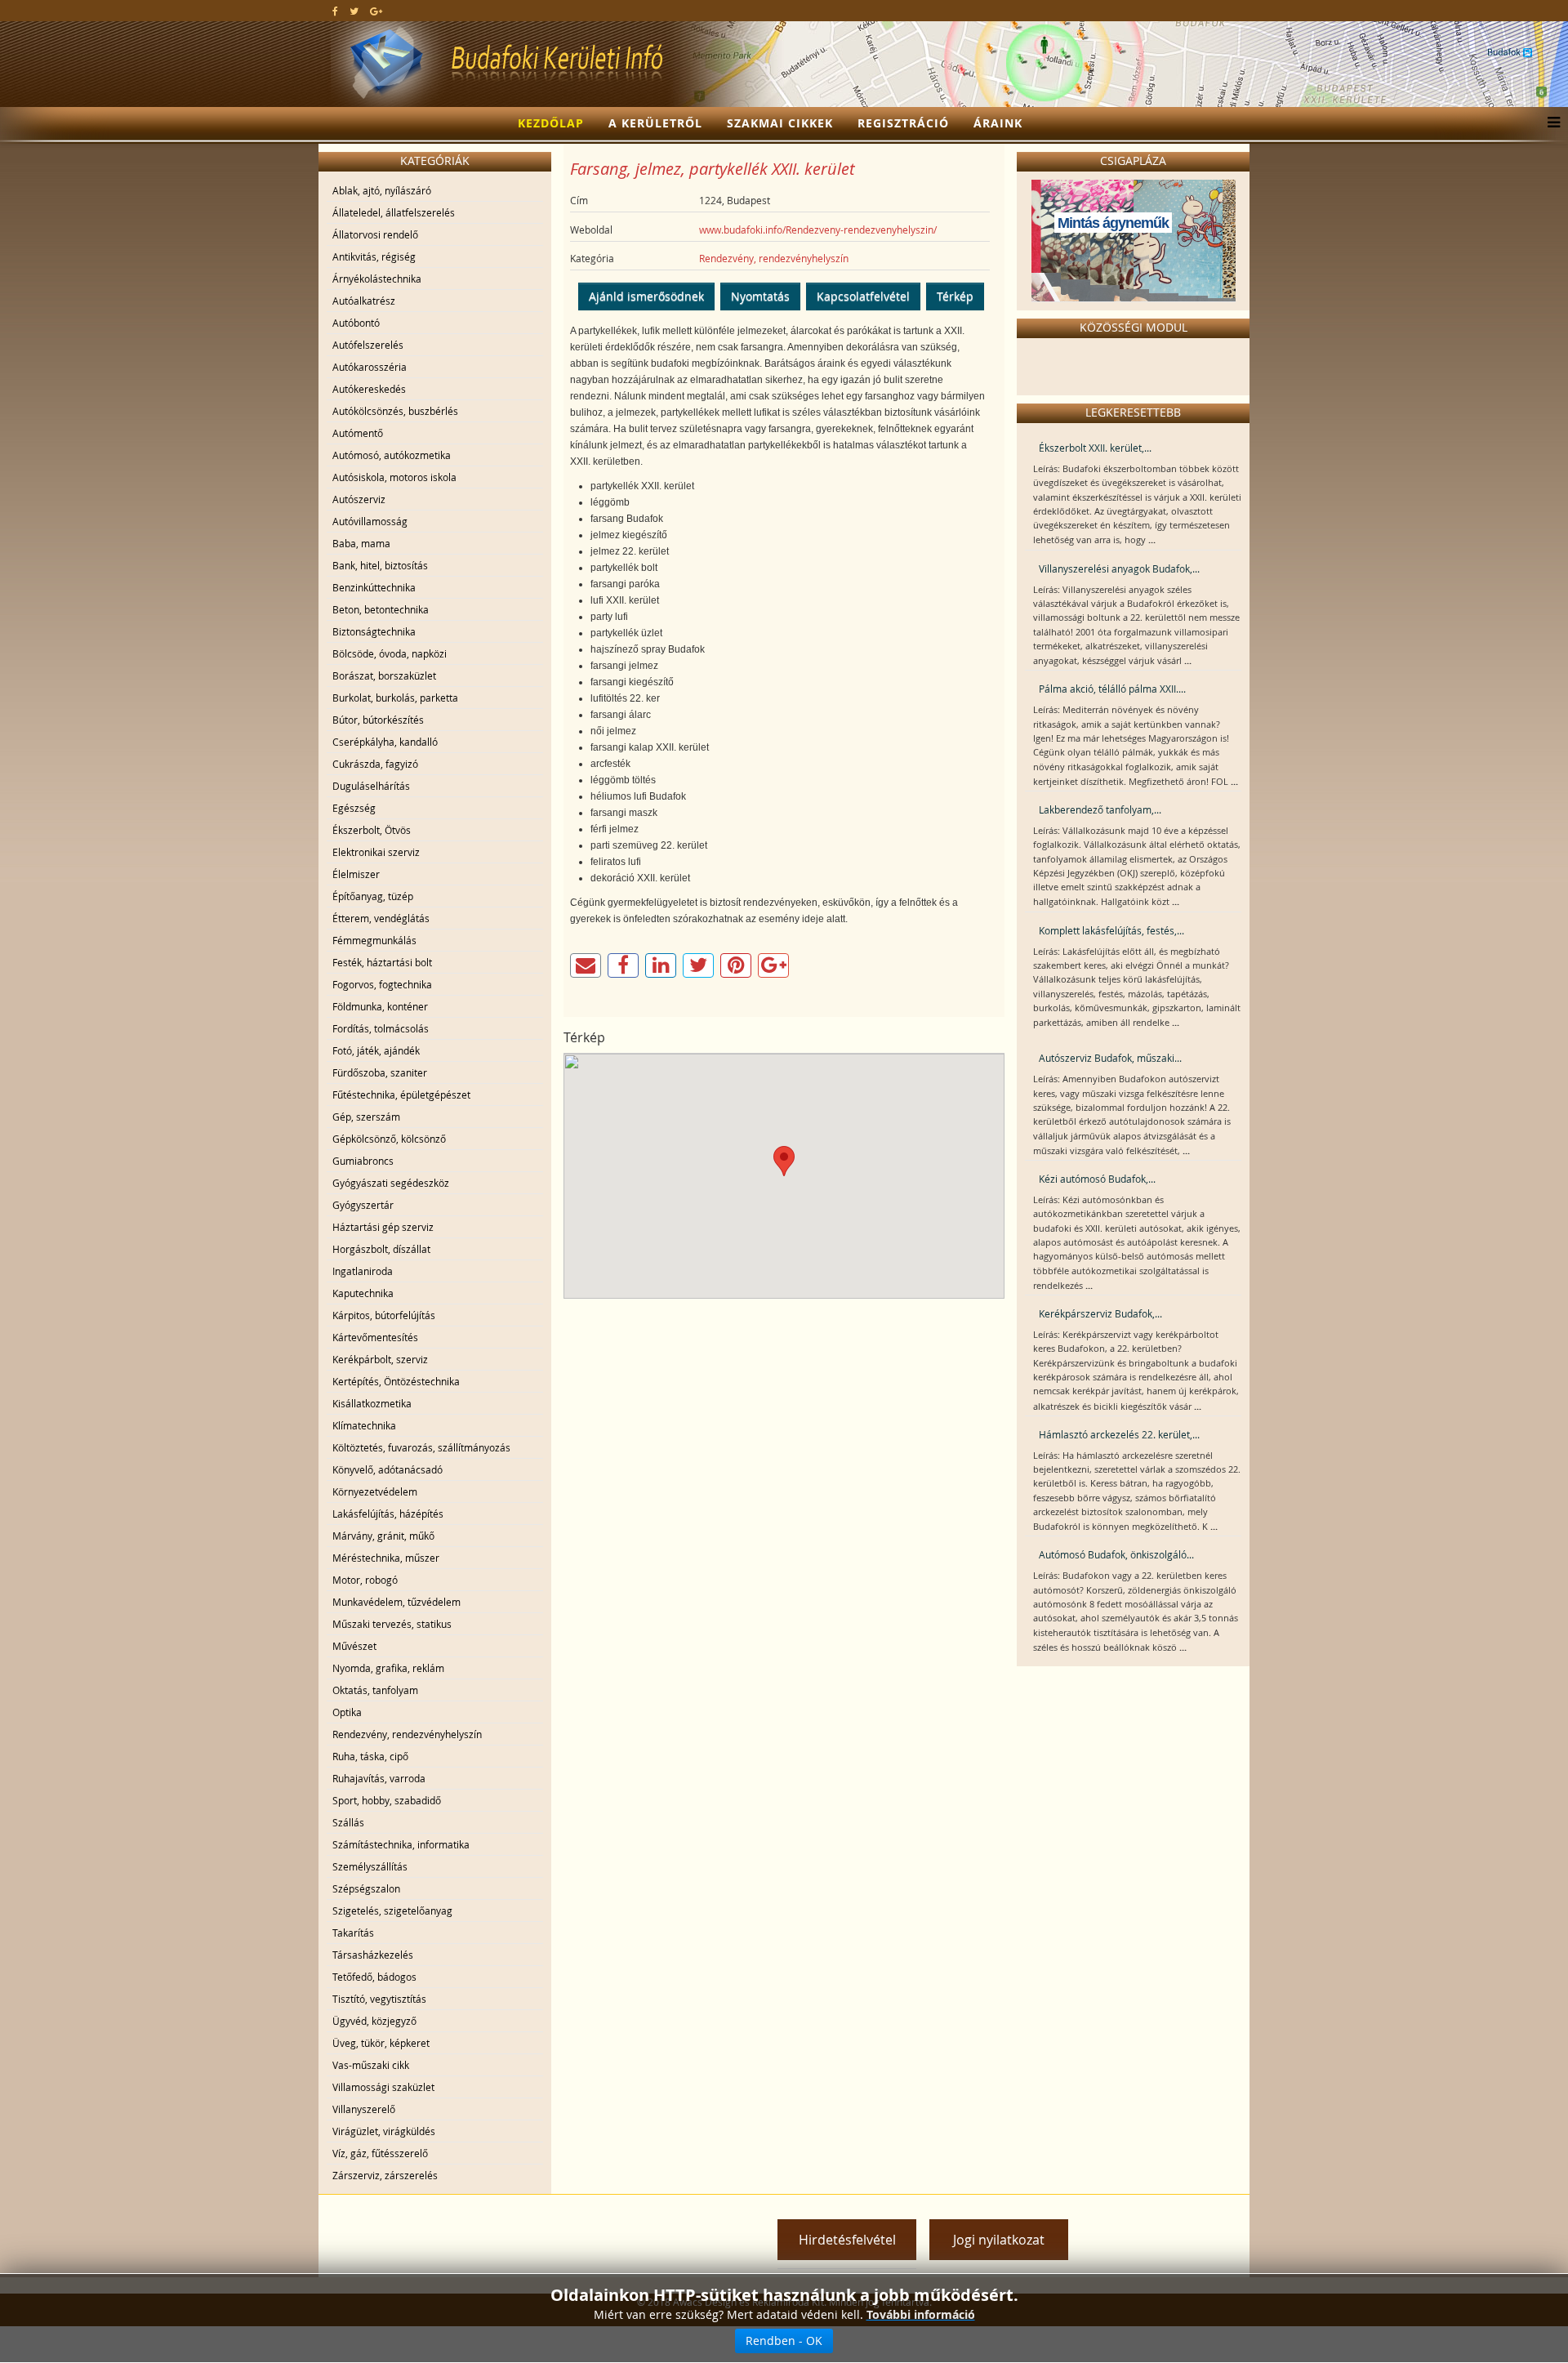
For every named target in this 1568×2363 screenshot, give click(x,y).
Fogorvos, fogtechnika (382, 984)
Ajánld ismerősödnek (646, 296)
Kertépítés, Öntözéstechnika (396, 1381)
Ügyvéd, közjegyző (374, 2021)
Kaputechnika (363, 1293)
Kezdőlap (551, 123)
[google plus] (376, 11)
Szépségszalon (366, 1888)
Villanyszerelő (364, 2109)
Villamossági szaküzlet (383, 2087)
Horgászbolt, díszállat (381, 1249)
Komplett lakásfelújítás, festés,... (1111, 930)
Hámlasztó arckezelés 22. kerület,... (1119, 1434)
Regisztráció (903, 123)
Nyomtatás (760, 296)
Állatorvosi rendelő (375, 234)
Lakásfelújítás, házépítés (388, 1514)
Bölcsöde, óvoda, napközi (390, 653)
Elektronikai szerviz (376, 852)
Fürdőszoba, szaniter (380, 1072)
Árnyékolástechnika (377, 279)
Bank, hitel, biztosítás (380, 565)
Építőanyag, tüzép (373, 896)
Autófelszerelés (368, 345)
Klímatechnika (364, 1425)
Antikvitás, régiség (374, 256)
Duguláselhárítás (371, 786)
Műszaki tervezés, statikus (392, 1624)
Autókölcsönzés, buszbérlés (395, 411)
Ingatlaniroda (363, 1271)
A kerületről (655, 123)
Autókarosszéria (370, 367)
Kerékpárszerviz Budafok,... (1100, 1313)
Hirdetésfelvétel (847, 2240)
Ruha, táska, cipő (370, 1756)
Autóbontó (356, 323)
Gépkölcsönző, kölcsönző (389, 1139)
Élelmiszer (356, 874)
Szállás (348, 1822)
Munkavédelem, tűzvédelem (396, 1602)
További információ (921, 2314)
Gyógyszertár (363, 1205)
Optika (347, 1712)
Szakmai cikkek (780, 123)
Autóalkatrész (364, 301)
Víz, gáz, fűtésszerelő (380, 2153)
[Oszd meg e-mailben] (586, 965)
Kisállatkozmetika (372, 1403)
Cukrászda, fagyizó (375, 764)
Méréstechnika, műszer (386, 1558)
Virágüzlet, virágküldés (384, 2131)
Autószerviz (359, 499)
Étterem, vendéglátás (381, 918)
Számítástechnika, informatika (401, 1844)
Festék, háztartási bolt (382, 962)
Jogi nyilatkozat (999, 2240)
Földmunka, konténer (380, 1006)
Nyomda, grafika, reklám (388, 1668)
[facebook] (335, 11)
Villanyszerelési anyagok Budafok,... (1119, 568)
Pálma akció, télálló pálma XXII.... (1112, 689)
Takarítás (353, 1933)
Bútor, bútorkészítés (378, 720)
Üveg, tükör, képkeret (381, 2043)
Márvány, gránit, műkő (383, 1536)
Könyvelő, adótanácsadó (388, 1469)
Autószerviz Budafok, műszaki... (1110, 1058)
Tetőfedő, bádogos (374, 1977)
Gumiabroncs (363, 1161)
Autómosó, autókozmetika (392, 455)
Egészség (354, 808)
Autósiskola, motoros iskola (394, 477)
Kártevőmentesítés (375, 1337)
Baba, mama (361, 543)
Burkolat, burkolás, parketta (395, 698)
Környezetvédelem (375, 1491)
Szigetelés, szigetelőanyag (392, 1910)
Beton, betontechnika (381, 609)
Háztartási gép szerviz (383, 1227)
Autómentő (358, 433)
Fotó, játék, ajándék (376, 1050)
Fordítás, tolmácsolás (381, 1028)
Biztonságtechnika (374, 631)
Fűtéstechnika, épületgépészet (401, 1095)
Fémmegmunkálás (374, 940)
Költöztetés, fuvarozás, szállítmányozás (421, 1447)
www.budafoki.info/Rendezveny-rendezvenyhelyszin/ (818, 230)
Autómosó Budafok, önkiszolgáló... (1116, 1554)
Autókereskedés (369, 389)
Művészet (354, 1646)
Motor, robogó (365, 1580)
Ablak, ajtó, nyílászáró (382, 190)
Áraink (998, 123)
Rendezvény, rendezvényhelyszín (407, 1734)
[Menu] (1550, 123)
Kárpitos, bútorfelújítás (384, 1315)
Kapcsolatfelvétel (863, 296)
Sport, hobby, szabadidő (387, 1800)
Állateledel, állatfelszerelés (394, 212)
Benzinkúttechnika (374, 587)
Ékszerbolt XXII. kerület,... (1095, 448)
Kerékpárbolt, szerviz (380, 1359)
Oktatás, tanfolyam (375, 1690)
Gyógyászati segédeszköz (391, 1183)
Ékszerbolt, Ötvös (372, 830)
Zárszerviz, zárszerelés (385, 2175)
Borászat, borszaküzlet (384, 675)
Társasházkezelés (373, 1955)
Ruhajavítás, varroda (379, 1778)
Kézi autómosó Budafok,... (1097, 1179)
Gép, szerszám (366, 1117)
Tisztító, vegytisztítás (379, 1999)
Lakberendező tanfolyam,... (1100, 809)
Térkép (955, 296)
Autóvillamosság (370, 521)
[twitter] (354, 11)
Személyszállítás (370, 1866)
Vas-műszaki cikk (371, 2065)
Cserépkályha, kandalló (385, 742)
